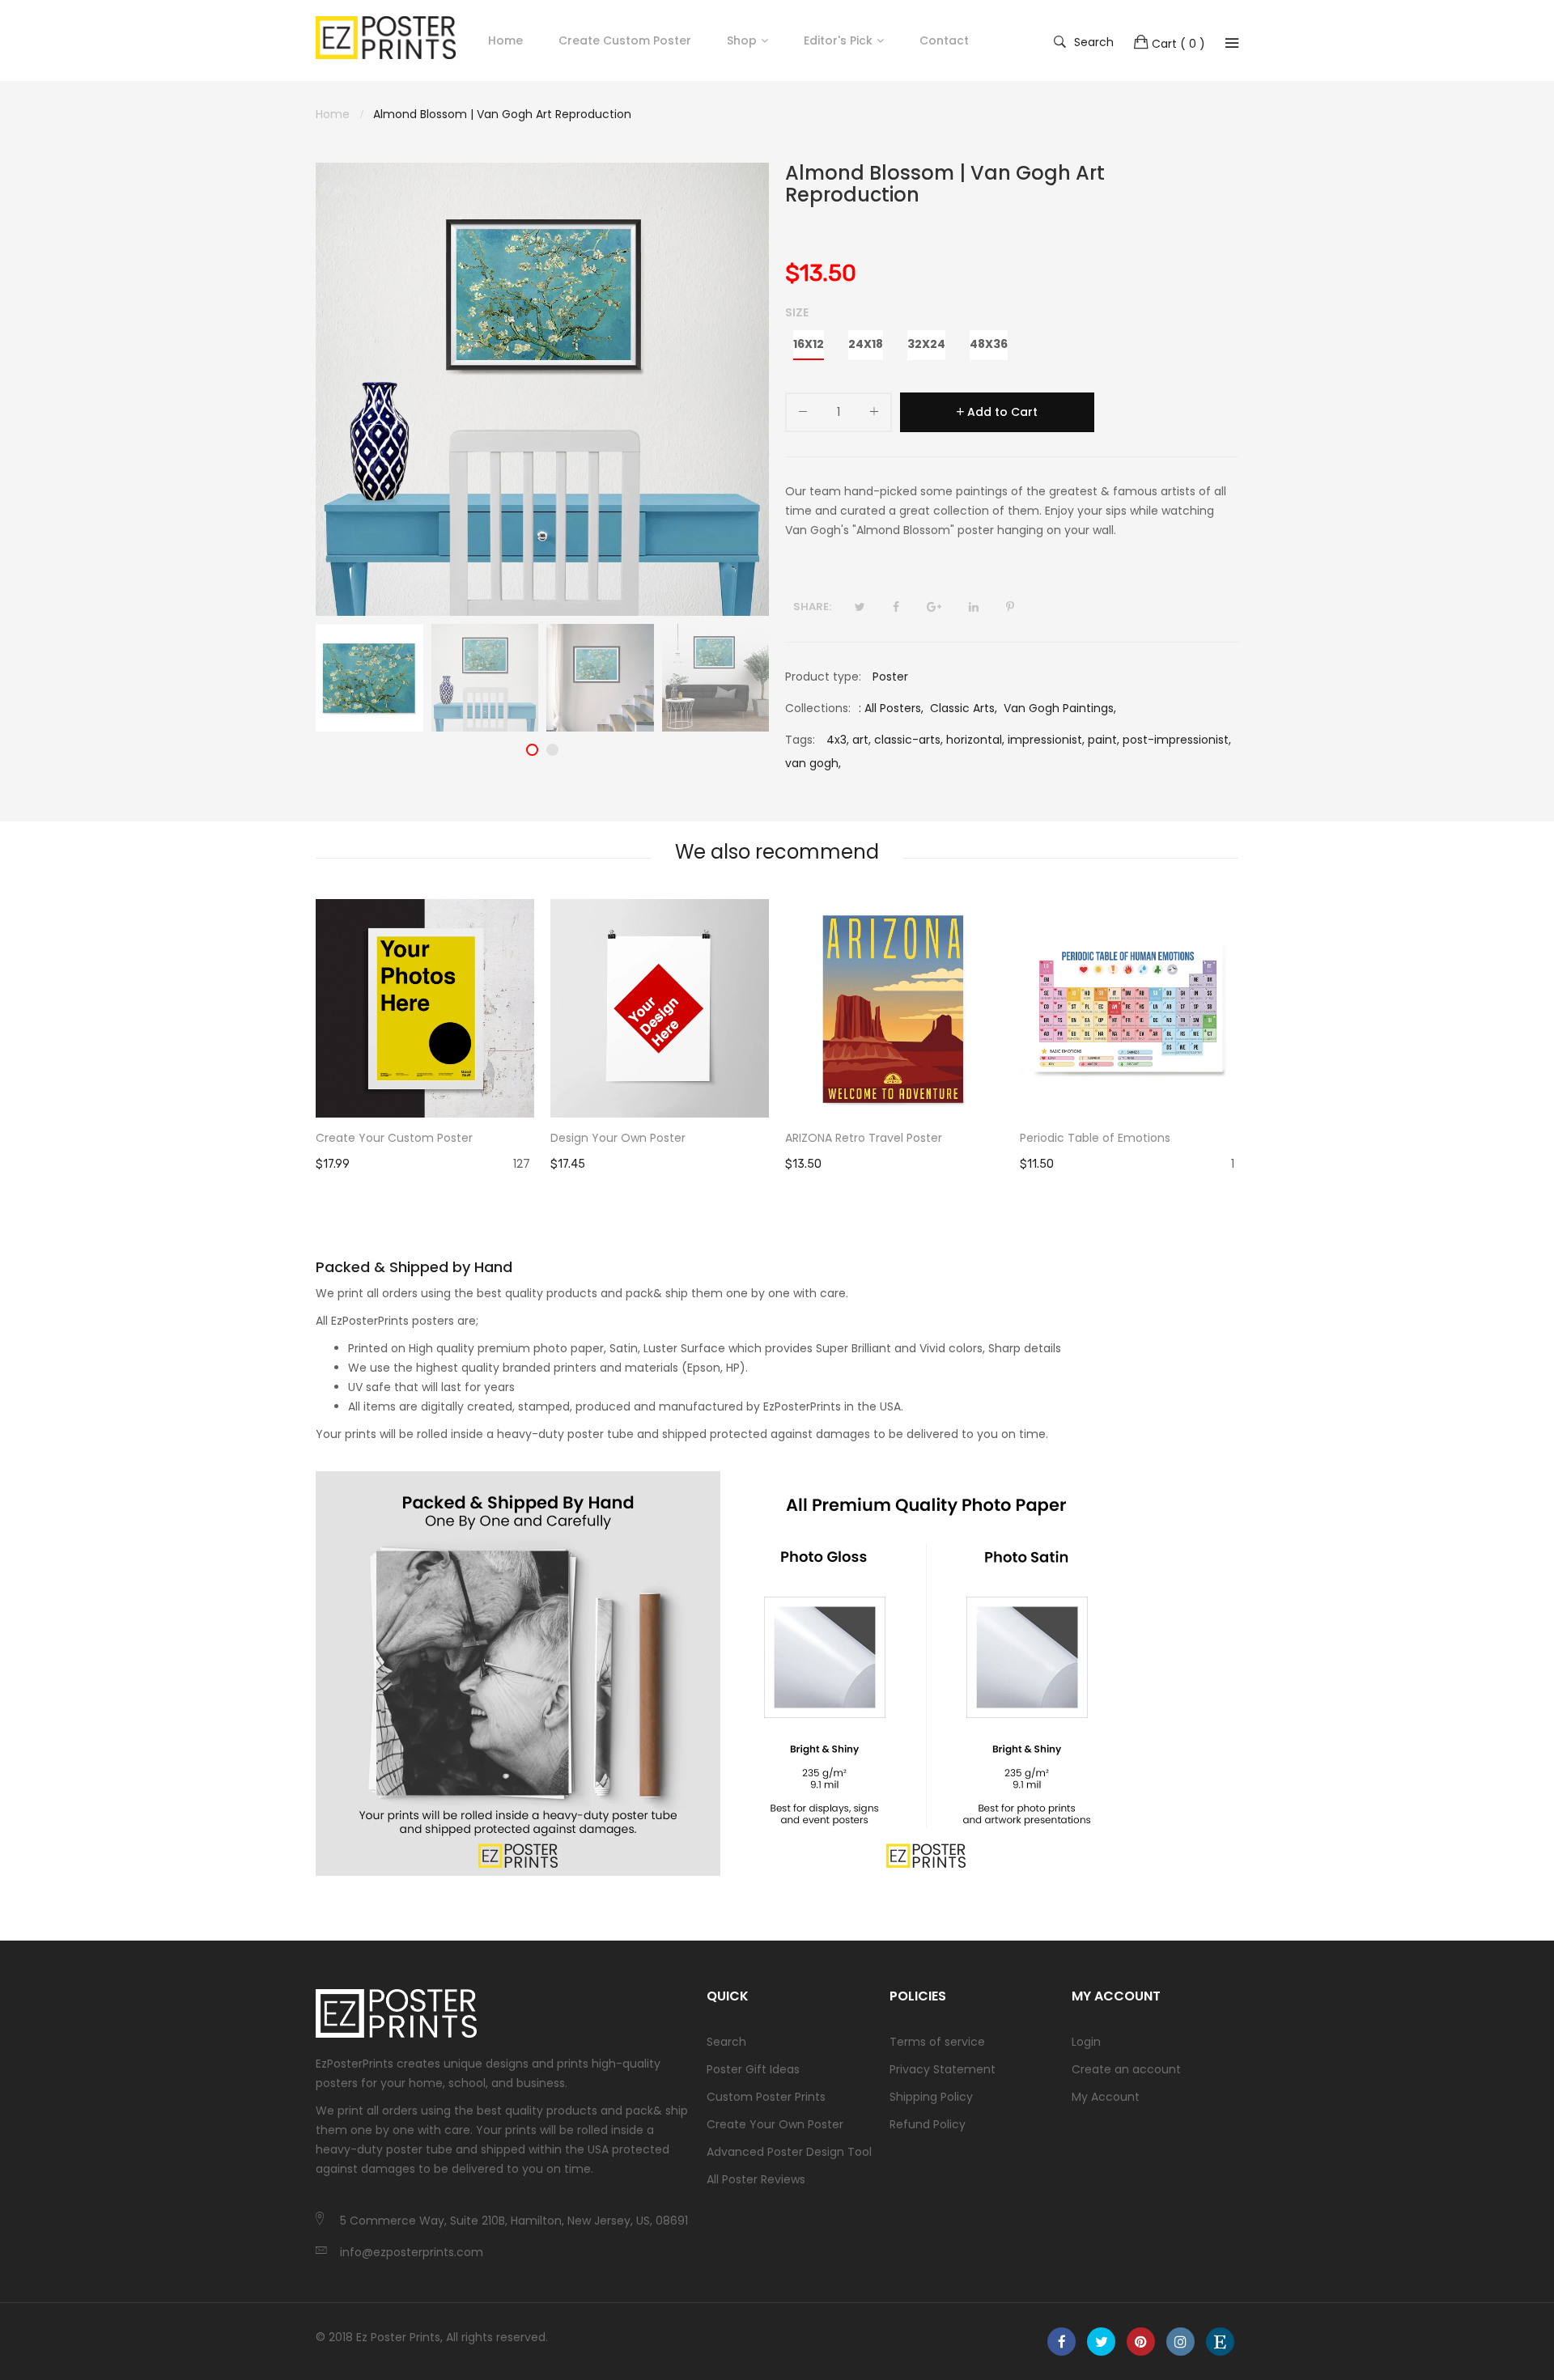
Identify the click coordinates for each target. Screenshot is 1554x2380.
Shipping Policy (931, 2097)
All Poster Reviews (756, 2179)
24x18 (866, 344)
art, (862, 740)
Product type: (823, 677)
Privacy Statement (943, 2069)
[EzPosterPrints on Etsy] (1220, 2342)
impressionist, (1046, 740)
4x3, (838, 740)
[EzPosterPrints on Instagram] (1180, 2342)
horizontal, (975, 740)
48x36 (989, 344)
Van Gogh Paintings (1059, 708)
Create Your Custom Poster (394, 1138)
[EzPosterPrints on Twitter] (1101, 2342)
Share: (812, 607)
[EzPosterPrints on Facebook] (1061, 2342)
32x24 (926, 344)
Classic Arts (962, 708)
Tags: (800, 740)
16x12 (809, 344)
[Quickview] (530, 1089)
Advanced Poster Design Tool (789, 2152)
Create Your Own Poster (775, 2124)
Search (1094, 41)
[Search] (1232, 43)
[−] (803, 415)
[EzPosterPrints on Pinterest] (1141, 2342)
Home (505, 40)
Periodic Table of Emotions (1095, 1138)
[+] (874, 415)
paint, (1104, 740)
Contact (944, 40)
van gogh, (813, 763)
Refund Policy (928, 2124)
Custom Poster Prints (766, 2097)
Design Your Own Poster (618, 1138)
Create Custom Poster (625, 40)
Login (1086, 2042)
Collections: (818, 708)
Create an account (1126, 2069)
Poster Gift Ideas (753, 2069)
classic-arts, (909, 740)
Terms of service (937, 2042)
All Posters (893, 708)
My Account (1106, 2097)
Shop (742, 40)
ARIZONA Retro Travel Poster (864, 1138)
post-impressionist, (1177, 740)
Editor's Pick (838, 40)
